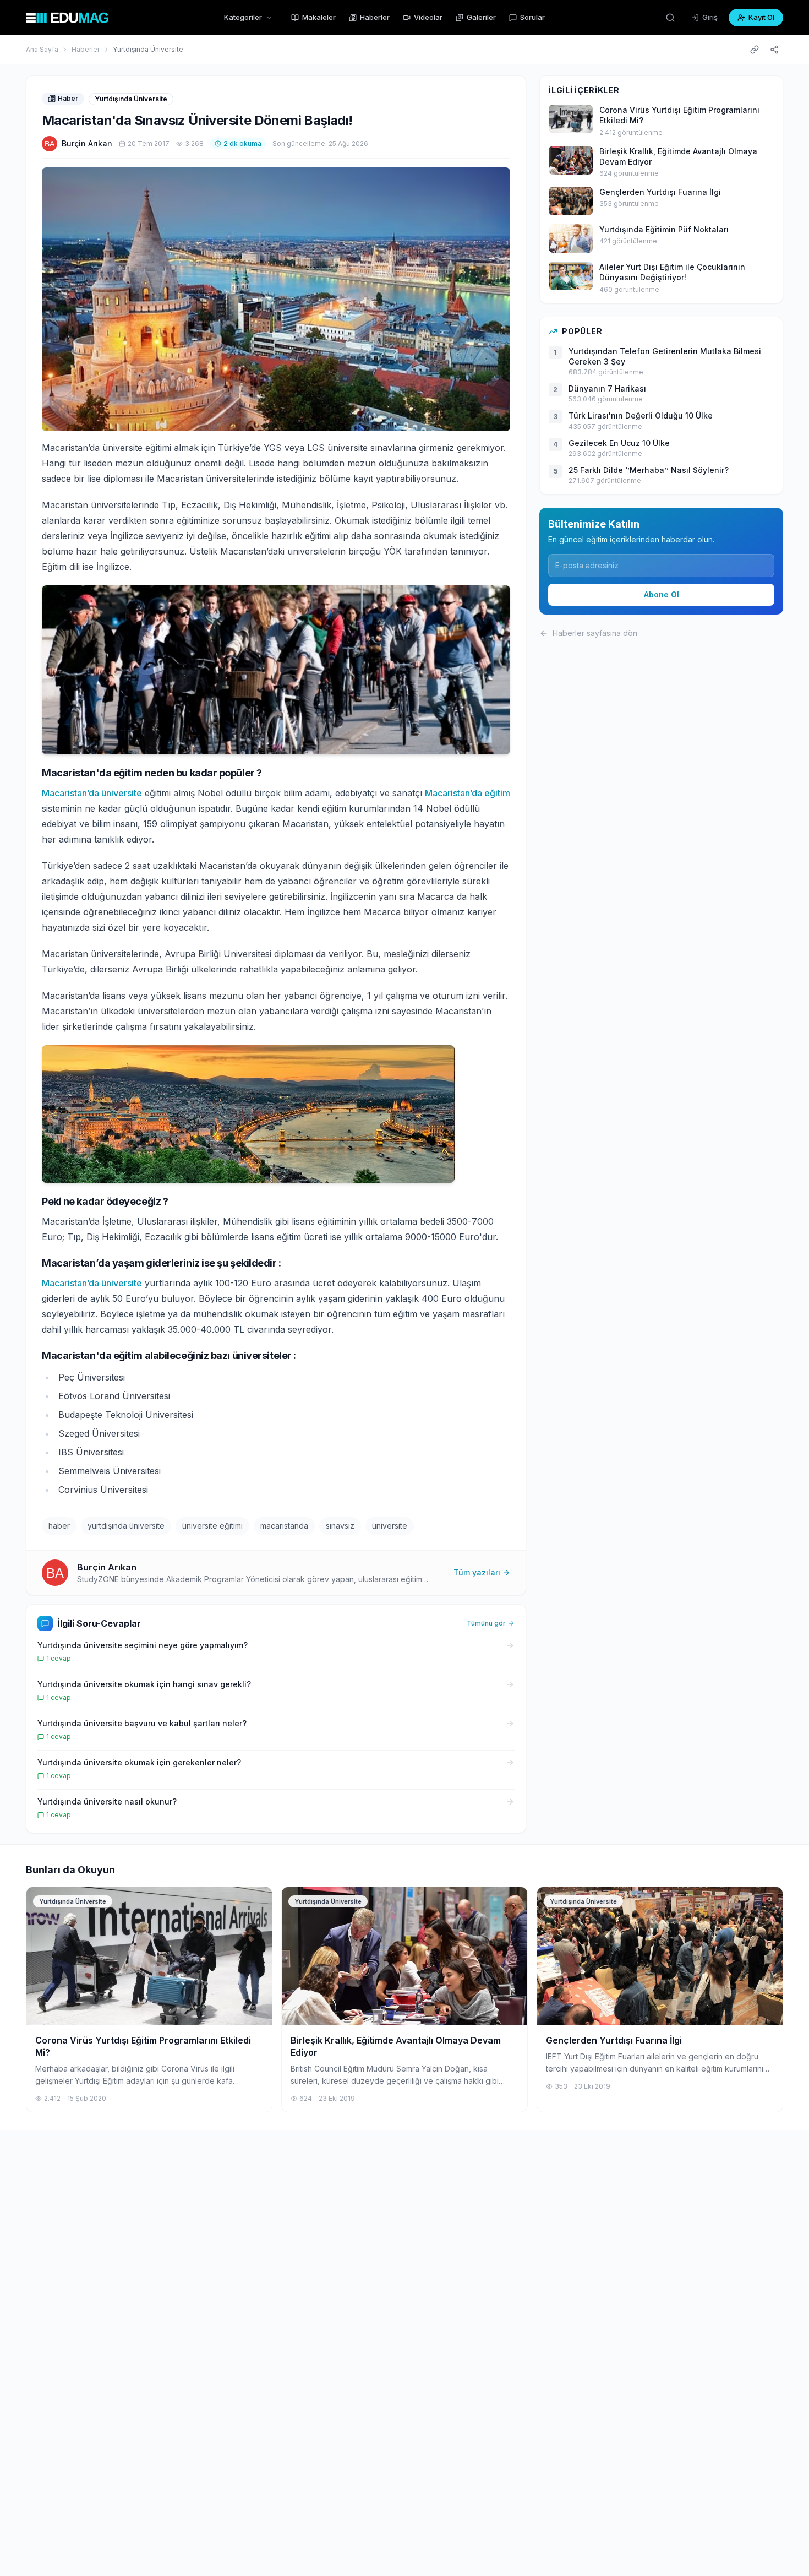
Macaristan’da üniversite (92, 793)
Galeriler (481, 17)
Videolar (428, 17)
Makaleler (319, 17)
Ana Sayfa (42, 49)
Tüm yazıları (477, 1572)
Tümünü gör (486, 1623)
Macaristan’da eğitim (468, 793)
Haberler (375, 17)
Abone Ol (662, 594)
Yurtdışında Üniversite (148, 49)
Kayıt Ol (761, 17)
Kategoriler (243, 17)
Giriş (710, 17)
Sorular (532, 17)
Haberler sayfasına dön (595, 633)
